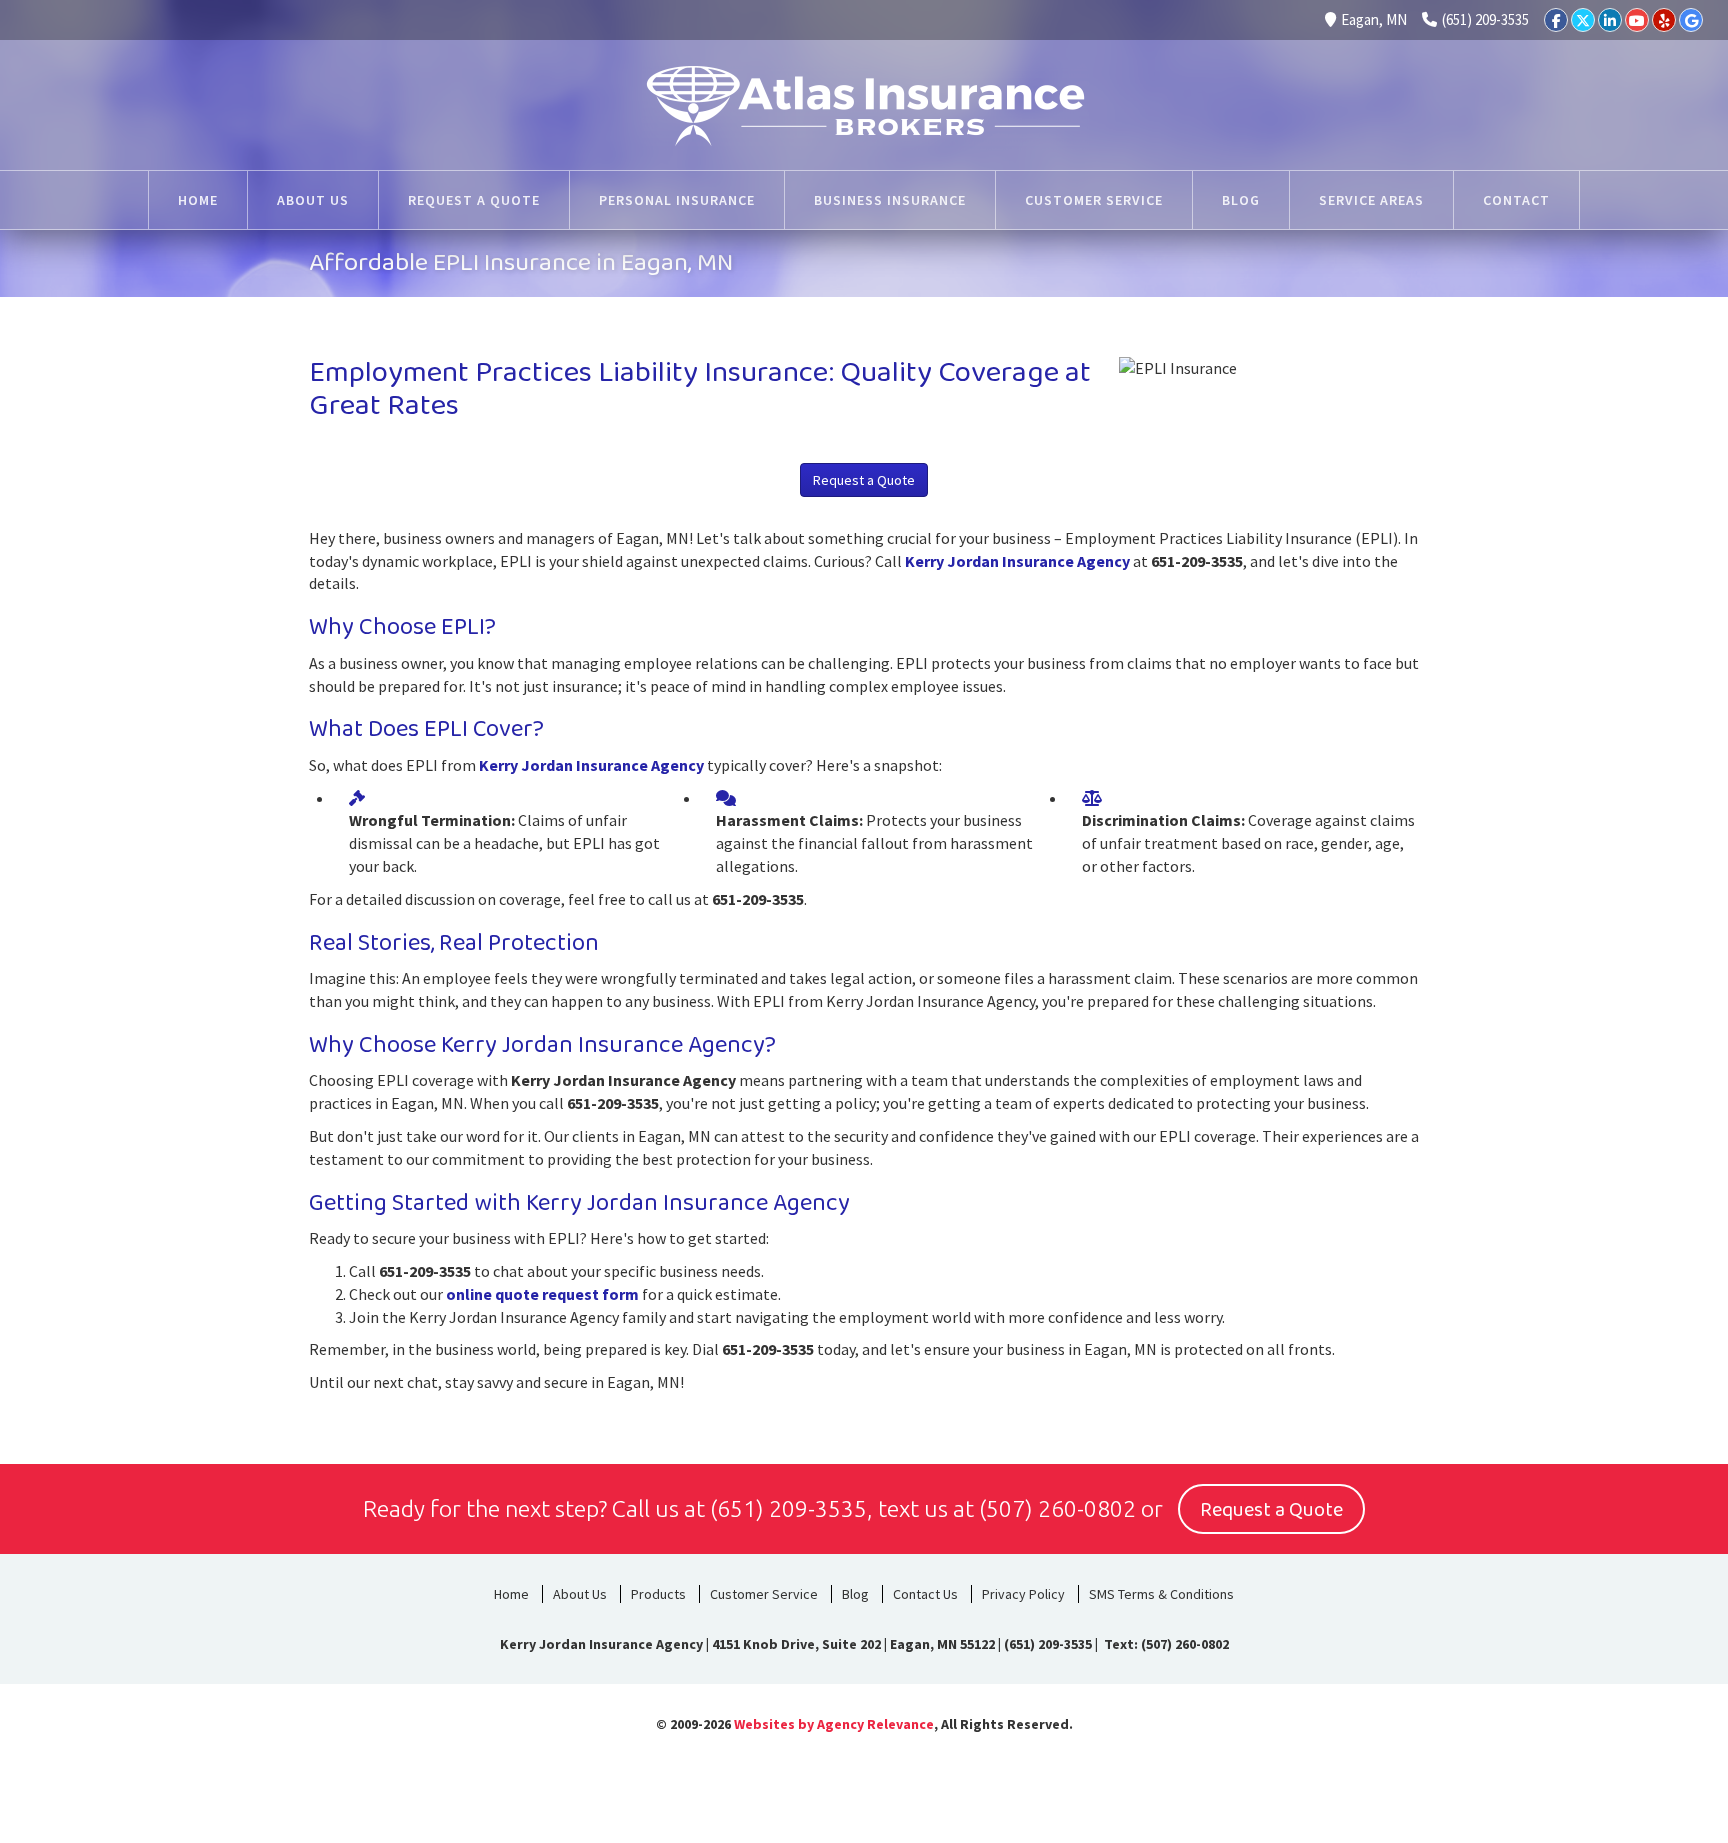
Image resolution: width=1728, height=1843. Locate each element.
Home (511, 1594)
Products (658, 1594)
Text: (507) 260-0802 (1165, 1644)
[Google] (1691, 20)
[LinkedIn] (1610, 20)
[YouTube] (1637, 20)
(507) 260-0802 (1057, 1508)
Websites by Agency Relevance (834, 1724)
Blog (855, 1594)
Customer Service (764, 1594)
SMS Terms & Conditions (1161, 1594)
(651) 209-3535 (1485, 19)
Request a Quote (864, 480)
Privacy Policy (1023, 1594)
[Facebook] (1556, 20)
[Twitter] (1583, 20)
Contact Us (925, 1594)
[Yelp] (1664, 20)
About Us (580, 1594)
